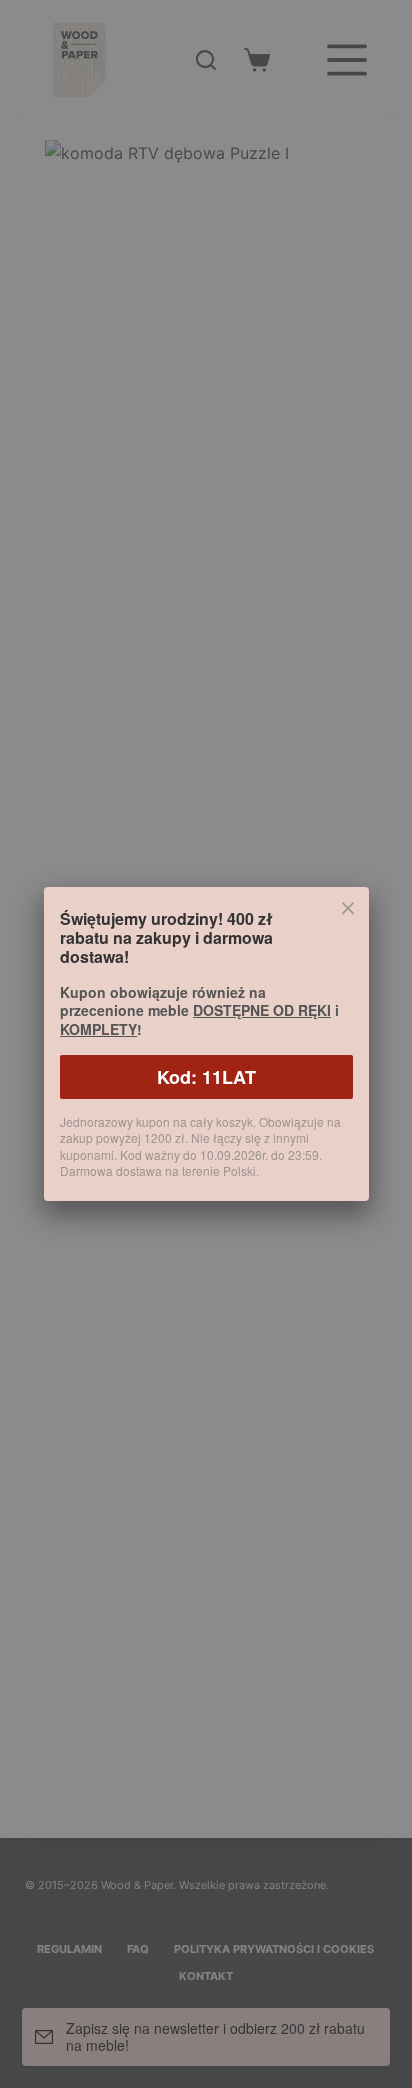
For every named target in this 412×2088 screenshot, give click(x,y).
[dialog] (206, 1044)
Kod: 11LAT (206, 1077)
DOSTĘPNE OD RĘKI (262, 1010)
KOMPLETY (98, 1029)
